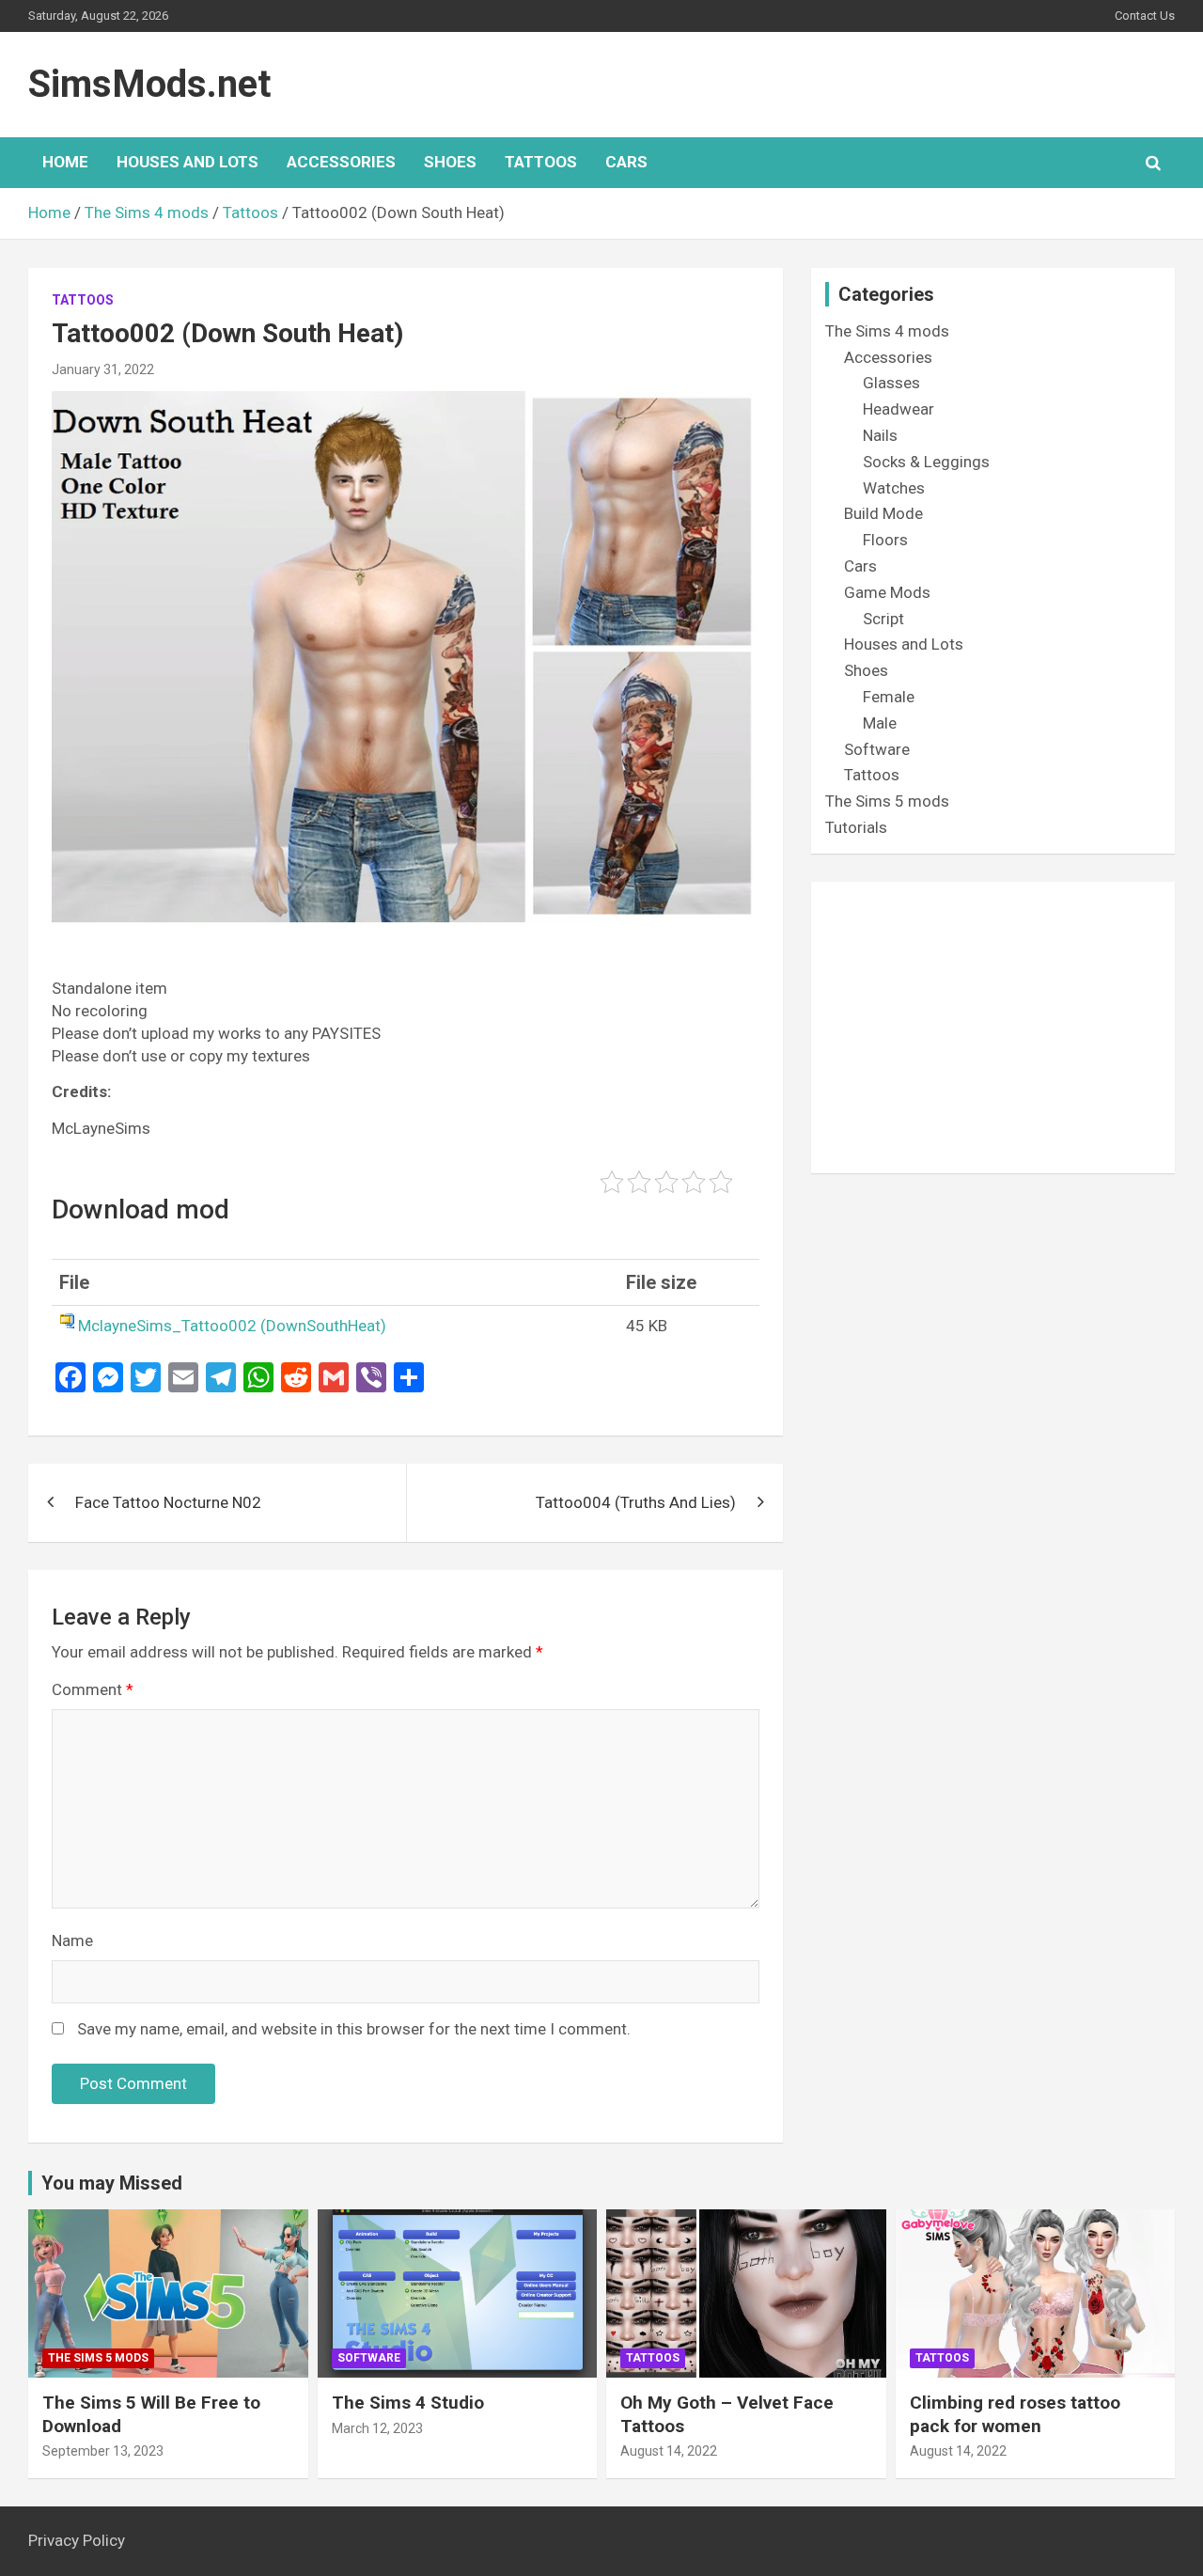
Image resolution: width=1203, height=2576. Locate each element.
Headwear (898, 409)
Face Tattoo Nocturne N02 (168, 1502)
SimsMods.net (149, 84)
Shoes (450, 162)
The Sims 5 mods (887, 801)
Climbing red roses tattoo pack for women (1015, 2414)
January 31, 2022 (103, 369)
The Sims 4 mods (887, 331)
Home (65, 162)
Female (889, 697)
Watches (894, 488)
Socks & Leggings (926, 462)
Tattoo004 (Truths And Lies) (636, 1502)
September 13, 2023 (103, 2451)
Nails (880, 435)
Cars (626, 162)
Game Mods (887, 592)
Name (72, 1940)
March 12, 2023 (377, 2428)
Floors (885, 540)
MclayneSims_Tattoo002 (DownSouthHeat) (232, 1326)
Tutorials (856, 827)
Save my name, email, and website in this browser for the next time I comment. (354, 2029)
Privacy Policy (77, 2540)
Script (883, 619)
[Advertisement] (993, 1028)
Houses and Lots (187, 162)
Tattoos (541, 162)
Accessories (341, 162)
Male (880, 723)
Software (877, 749)
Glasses (891, 383)
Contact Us (1145, 16)
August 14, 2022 (669, 2451)
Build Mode (883, 513)
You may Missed (112, 2183)
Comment (93, 1689)
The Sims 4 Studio (408, 2403)
